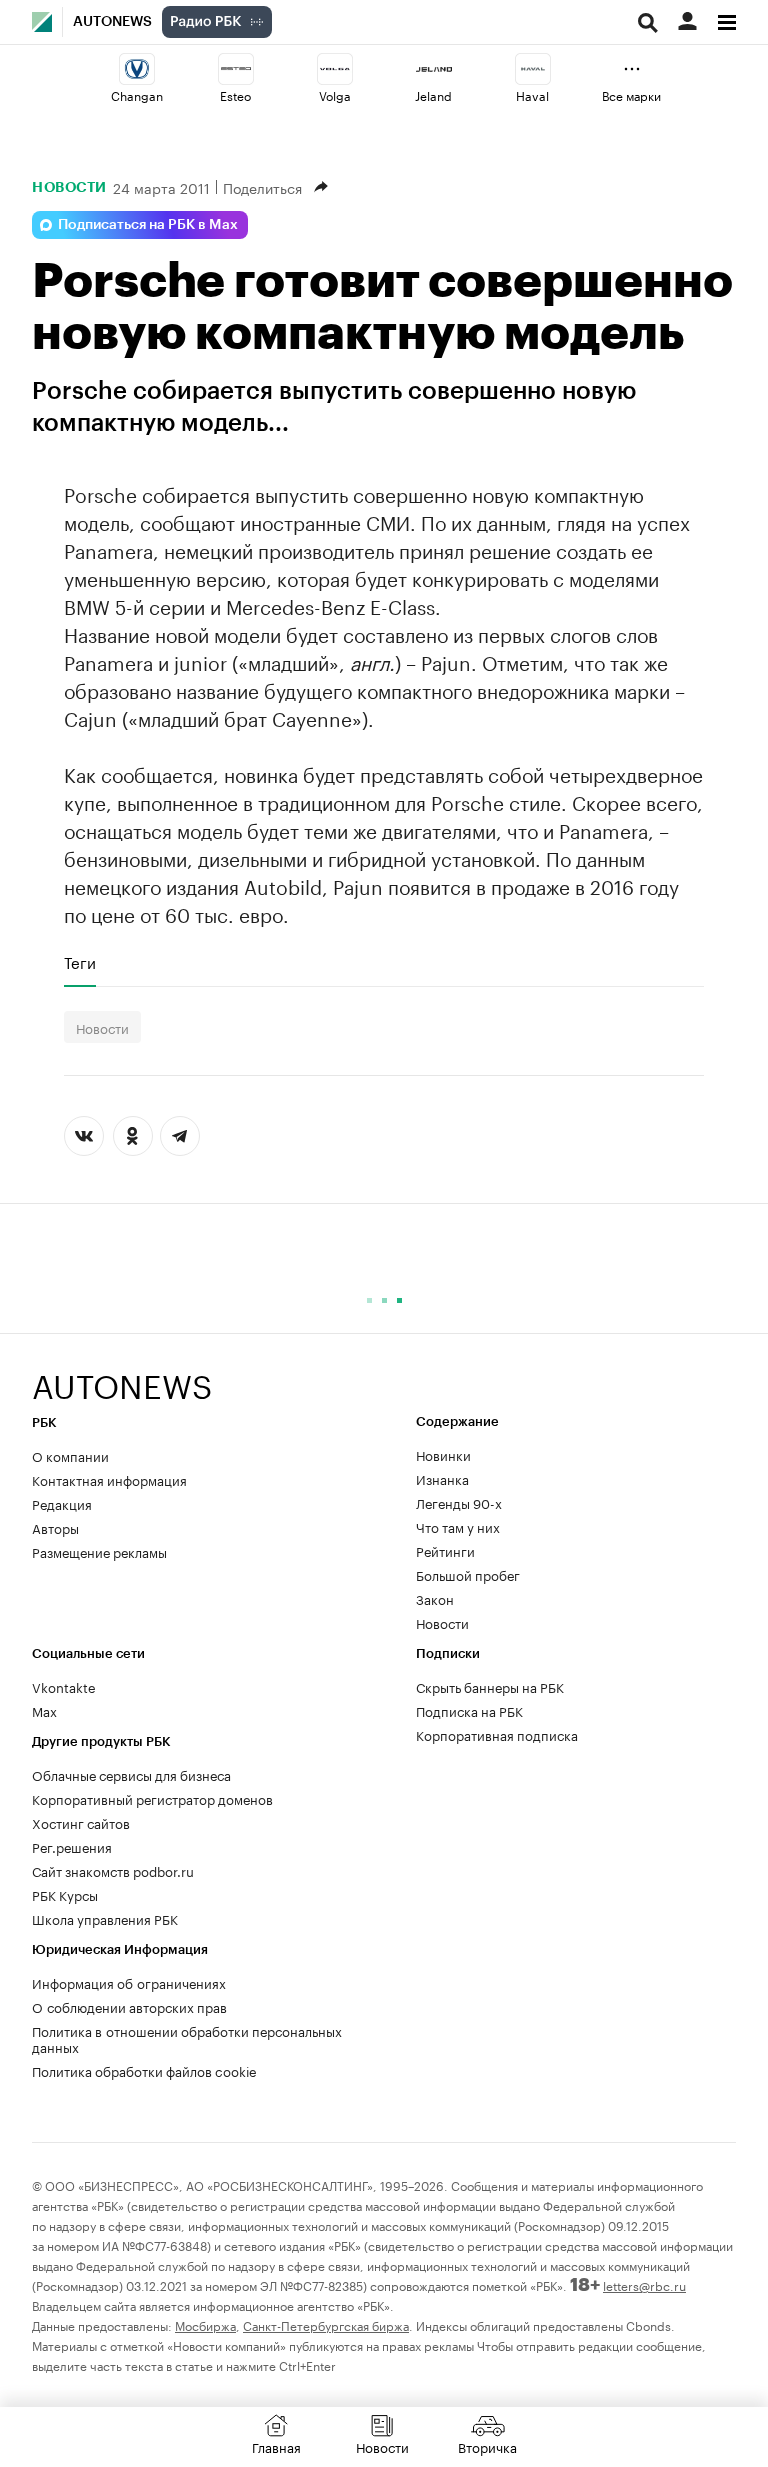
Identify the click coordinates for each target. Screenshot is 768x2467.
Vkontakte (64, 1686)
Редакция (62, 1503)
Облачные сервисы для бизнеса (131, 1774)
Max (44, 1710)
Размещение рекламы (99, 1551)
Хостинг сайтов (81, 1822)
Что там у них (458, 1526)
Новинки (443, 1454)
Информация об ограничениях (129, 1982)
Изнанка (442, 1478)
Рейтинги (445, 1550)
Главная (276, 2446)
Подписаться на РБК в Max (148, 225)
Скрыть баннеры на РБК (490, 1686)
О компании (70, 1455)
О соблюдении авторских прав (129, 2006)
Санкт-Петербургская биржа (326, 2324)
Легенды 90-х (459, 1502)
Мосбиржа (205, 2324)
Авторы (55, 1527)
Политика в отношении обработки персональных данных (187, 2038)
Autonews (112, 22)
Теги (80, 962)
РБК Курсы (65, 1894)
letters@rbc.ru (644, 2284)
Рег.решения (72, 1846)
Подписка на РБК (469, 1710)
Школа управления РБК (105, 1918)
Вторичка (487, 2446)
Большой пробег (468, 1574)
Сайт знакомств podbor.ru (113, 1870)
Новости (69, 187)
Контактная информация (109, 1479)
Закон (435, 1598)
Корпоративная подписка (497, 1734)
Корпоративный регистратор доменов (152, 1798)
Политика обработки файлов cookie (144, 2070)
